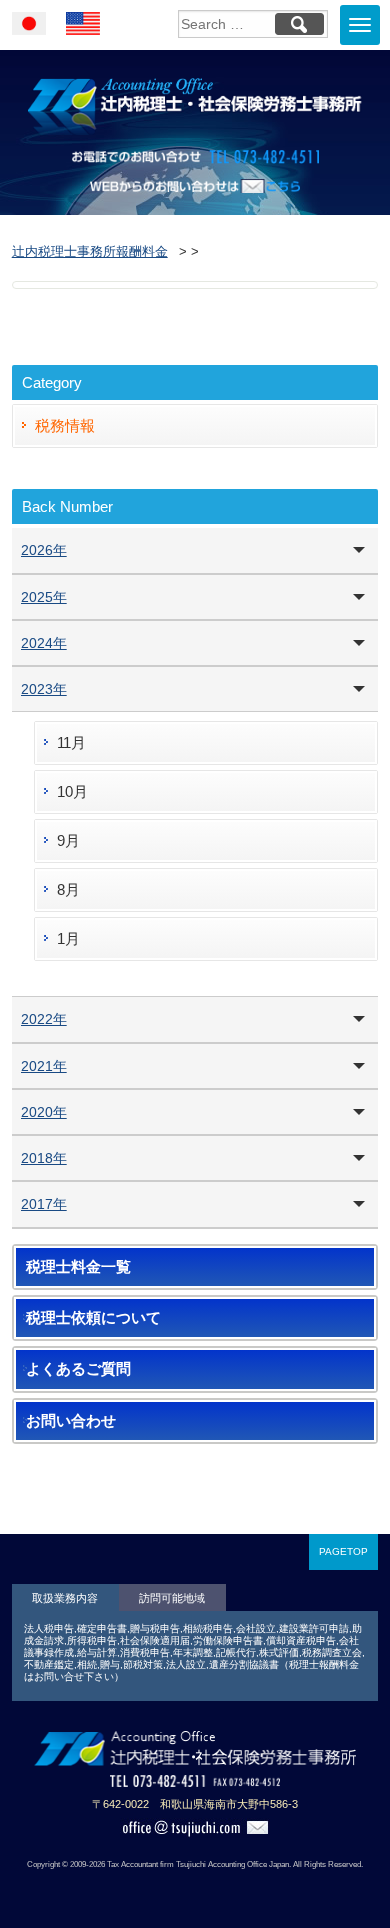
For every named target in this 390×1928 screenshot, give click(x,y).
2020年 (44, 1112)
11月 (71, 742)
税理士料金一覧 (78, 1267)
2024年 (44, 643)
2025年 (44, 597)
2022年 (44, 1019)
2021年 (44, 1066)
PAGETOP (343, 1551)
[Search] (299, 24)
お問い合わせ (71, 1421)
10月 (72, 791)
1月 (68, 938)
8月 (68, 889)
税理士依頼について (93, 1318)
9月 (68, 840)
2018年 (44, 1158)
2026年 (44, 550)
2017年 (44, 1204)
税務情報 (65, 425)
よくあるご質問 (78, 1369)
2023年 (44, 689)
